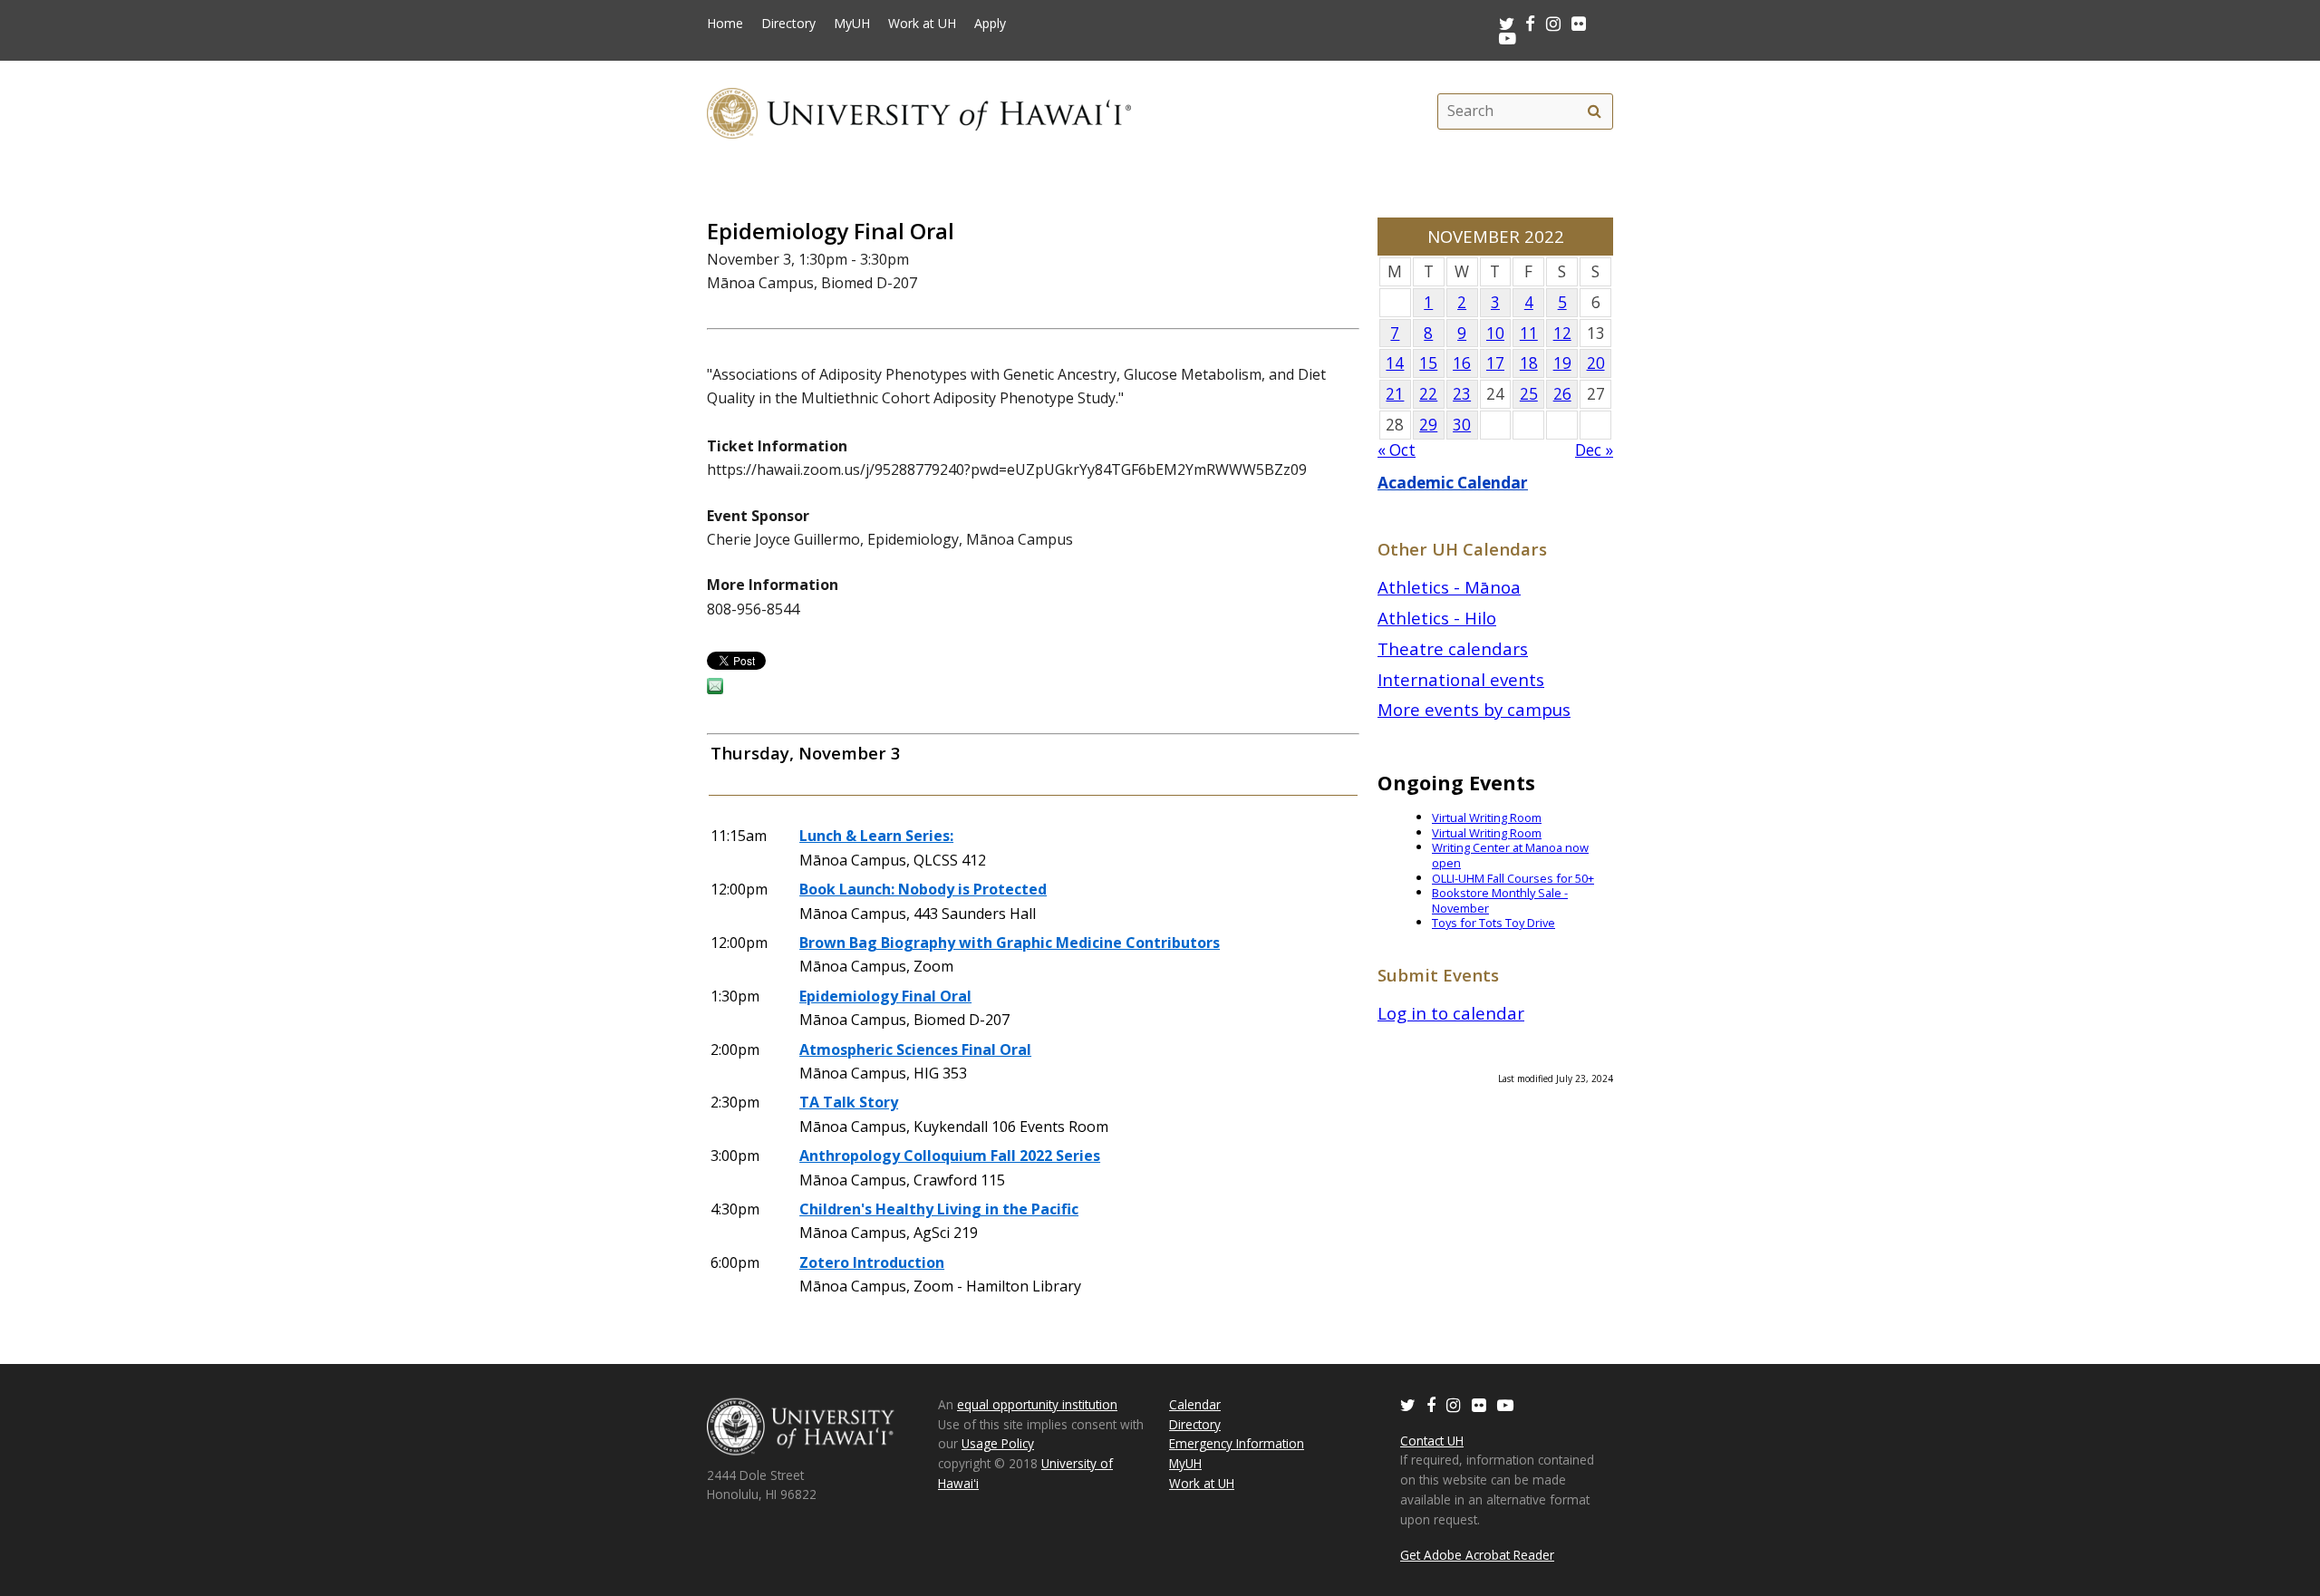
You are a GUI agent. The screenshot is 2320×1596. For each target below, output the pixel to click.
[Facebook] (1431, 1404)
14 (1395, 363)
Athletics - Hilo (1437, 618)
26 (1562, 394)
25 (1529, 394)
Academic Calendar (1453, 483)
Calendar (1195, 1404)
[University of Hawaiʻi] (919, 111)
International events (1461, 679)
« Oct (1397, 450)
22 (1428, 394)
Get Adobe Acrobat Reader (1477, 1555)
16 (1462, 363)
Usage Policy (998, 1443)
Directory (788, 24)
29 (1428, 425)
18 (1529, 363)
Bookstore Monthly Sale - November (1500, 900)
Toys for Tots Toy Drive (1493, 923)
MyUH (852, 24)
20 (1596, 363)
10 (1495, 333)
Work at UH (922, 24)
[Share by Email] (715, 689)
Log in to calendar (1451, 1013)
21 (1395, 394)
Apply (990, 24)
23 (1462, 394)
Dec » (1594, 450)
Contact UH (1432, 1441)
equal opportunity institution (1037, 1404)
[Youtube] (1508, 38)
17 (1495, 363)
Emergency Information (1237, 1443)
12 (1562, 333)
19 (1562, 363)
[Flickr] (1479, 1404)
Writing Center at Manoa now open (1510, 855)
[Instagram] (1454, 1404)
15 (1428, 363)
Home (725, 24)
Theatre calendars (1453, 648)
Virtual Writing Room (1487, 817)
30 (1462, 425)
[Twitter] (1408, 1404)
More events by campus (1474, 709)
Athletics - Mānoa (1449, 587)
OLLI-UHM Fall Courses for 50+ (1513, 878)
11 (1529, 333)
